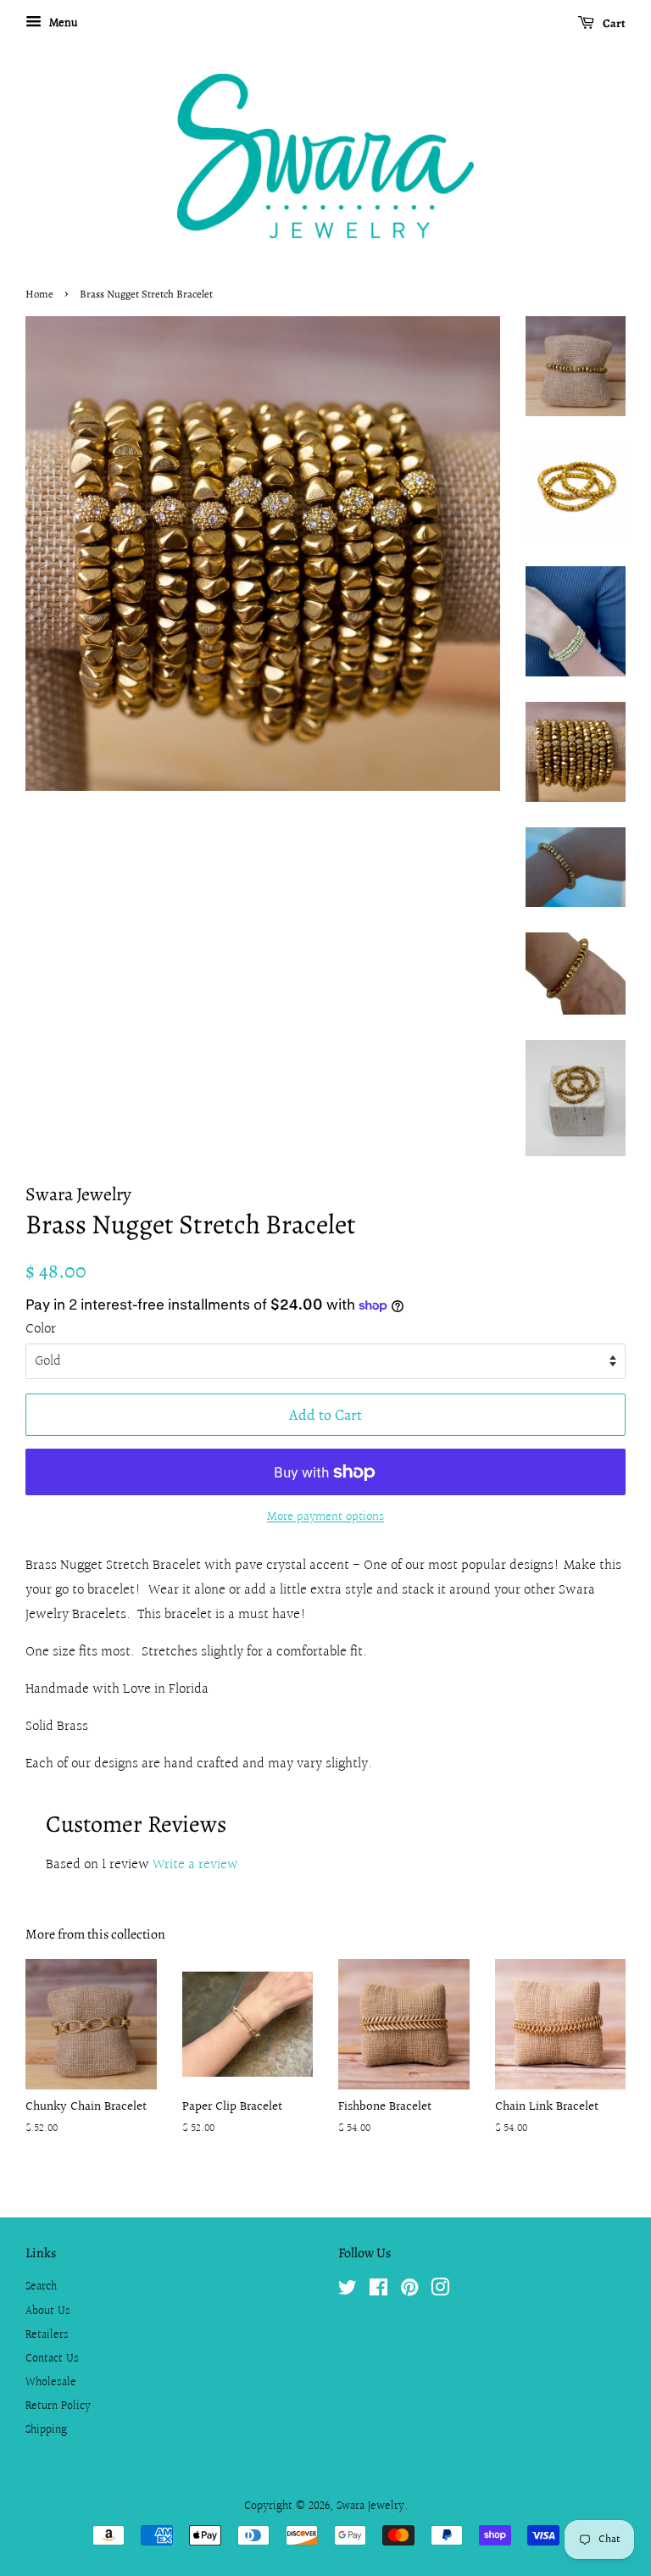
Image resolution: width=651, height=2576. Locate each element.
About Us (48, 2311)
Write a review (195, 1864)
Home (39, 294)
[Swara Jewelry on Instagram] (440, 2291)
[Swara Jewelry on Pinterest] (409, 2291)
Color (41, 1329)
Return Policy (58, 2406)
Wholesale (51, 2382)
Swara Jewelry (370, 2506)
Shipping (46, 2430)
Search (41, 2287)
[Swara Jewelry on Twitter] (348, 2291)
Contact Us (52, 2359)
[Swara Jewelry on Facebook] (378, 2291)
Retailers (47, 2335)
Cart (613, 23)
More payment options (325, 1517)
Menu (62, 24)
